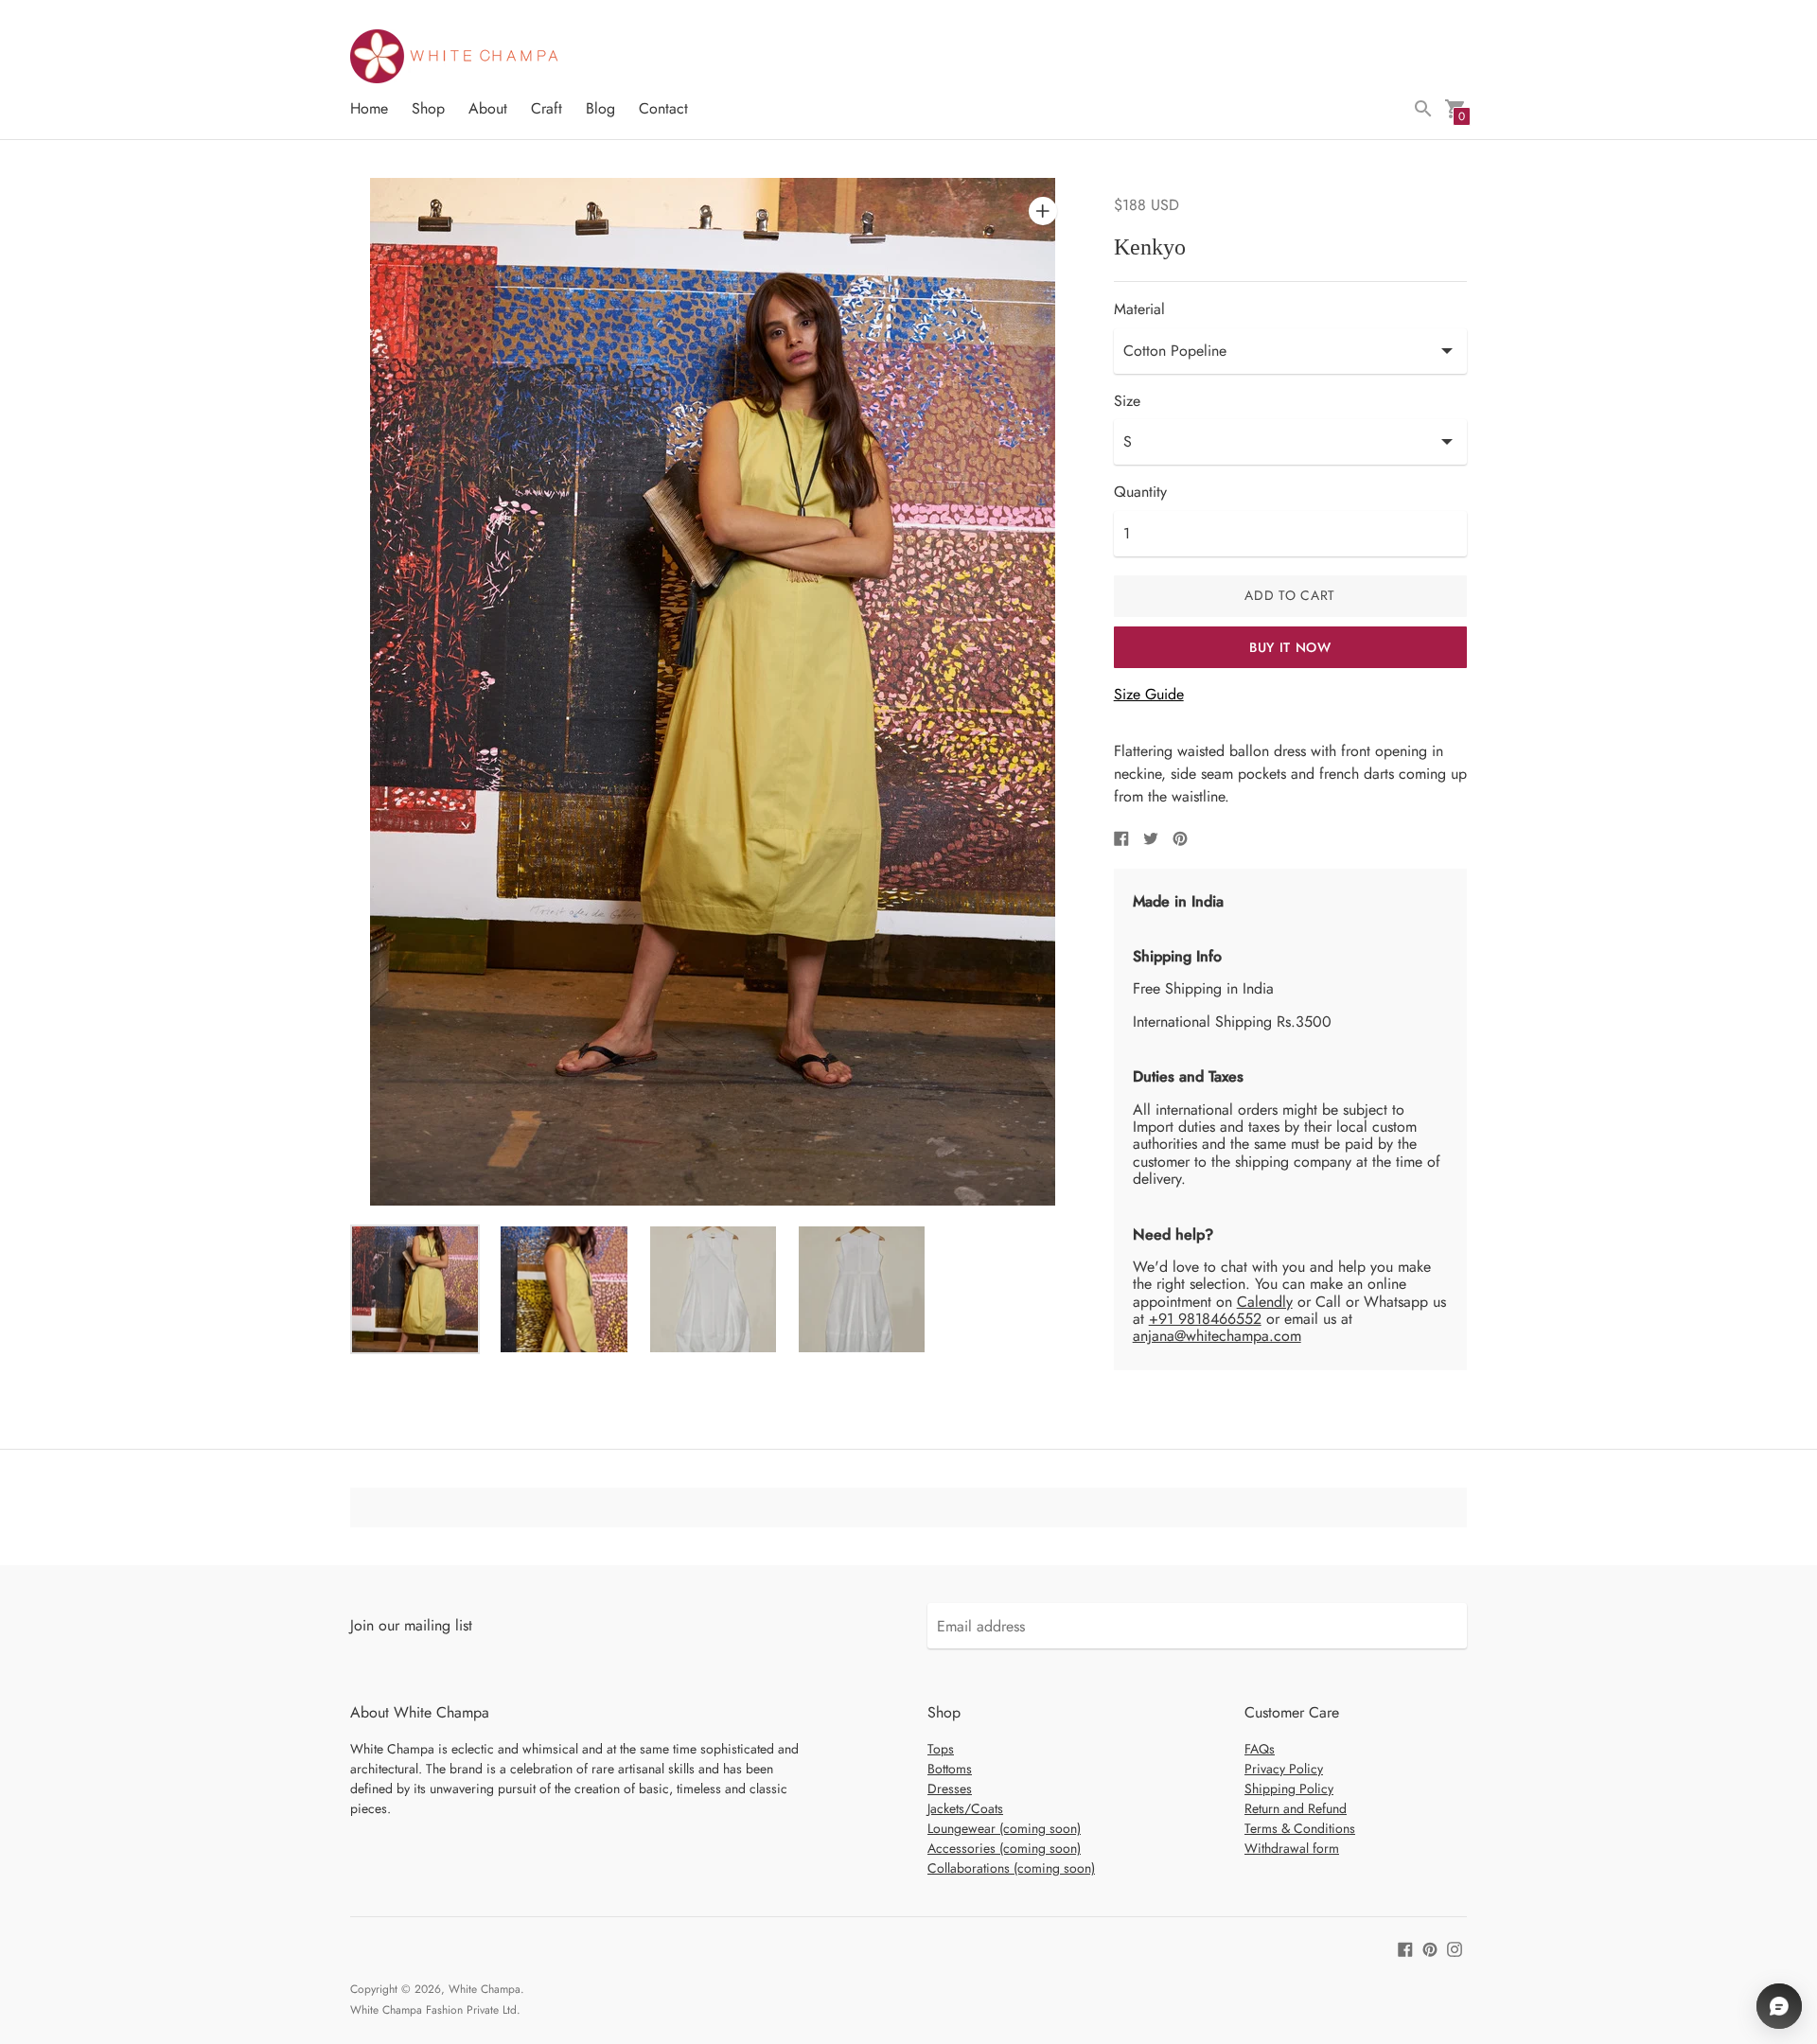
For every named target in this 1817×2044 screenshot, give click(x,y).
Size (1127, 401)
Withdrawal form (1292, 1848)
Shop (428, 108)
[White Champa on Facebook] (1405, 1948)
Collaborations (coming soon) (1011, 1868)
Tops (941, 1749)
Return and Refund (1296, 1808)
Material (1139, 309)
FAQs (1260, 1749)
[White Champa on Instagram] (1455, 1948)
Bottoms (950, 1769)
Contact (663, 108)
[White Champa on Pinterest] (1430, 1948)
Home (369, 108)
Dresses (950, 1788)
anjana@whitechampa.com (1217, 1336)
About (488, 108)
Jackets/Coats (965, 1808)
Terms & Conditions (1300, 1828)
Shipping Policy (1289, 1788)
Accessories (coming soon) (1004, 1848)
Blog (600, 108)
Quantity (1140, 492)
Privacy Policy (1284, 1769)
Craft (547, 108)
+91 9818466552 (1205, 1319)
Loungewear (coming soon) (1004, 1828)
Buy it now (1290, 647)
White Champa (485, 1989)
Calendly (1265, 1302)
